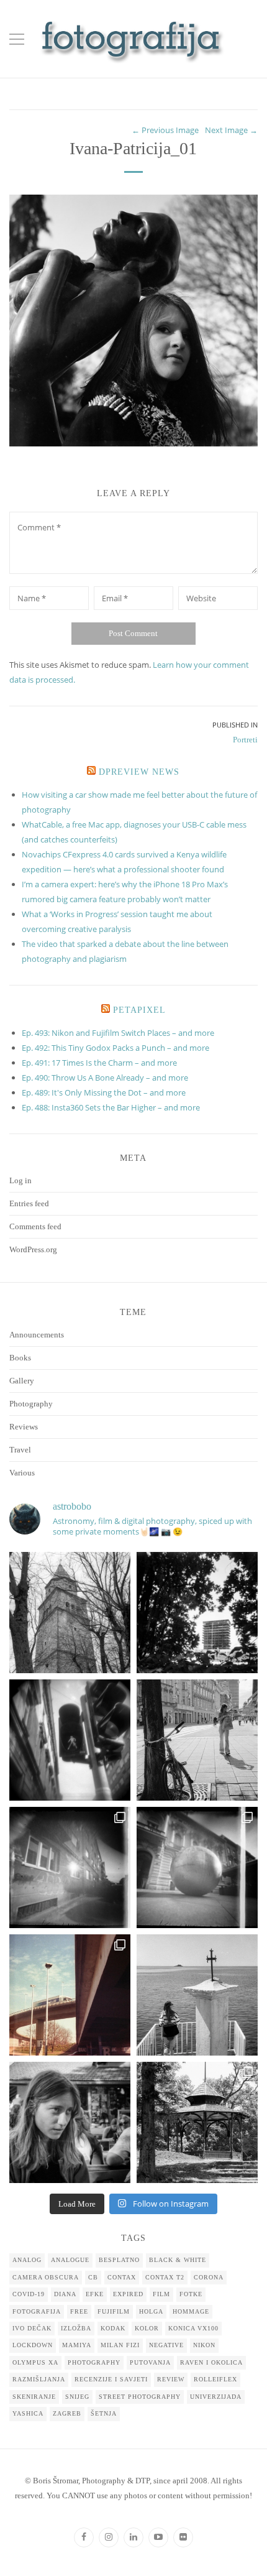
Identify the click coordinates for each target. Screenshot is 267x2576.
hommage (191, 2311)
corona (209, 2277)
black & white (178, 2260)
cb (93, 2277)
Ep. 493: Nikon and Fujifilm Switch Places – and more (118, 1033)
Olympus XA (35, 2362)
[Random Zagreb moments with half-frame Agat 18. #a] (70, 1995)
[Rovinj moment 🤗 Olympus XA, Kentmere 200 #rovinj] (197, 1995)
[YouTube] (158, 2537)
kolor (147, 2328)
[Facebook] (84, 2537)
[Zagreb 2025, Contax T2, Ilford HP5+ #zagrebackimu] (197, 1740)
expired (128, 2294)
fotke (191, 2294)
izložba (76, 2328)
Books (20, 1358)
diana (65, 2294)
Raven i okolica (211, 2362)
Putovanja (150, 2362)
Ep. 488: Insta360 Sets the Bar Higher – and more (111, 1107)
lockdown (33, 2345)
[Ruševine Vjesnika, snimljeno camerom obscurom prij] (197, 1613)
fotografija (37, 2311)
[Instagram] (109, 2537)
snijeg (77, 2397)
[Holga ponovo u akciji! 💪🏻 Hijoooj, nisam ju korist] (70, 1740)
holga (151, 2311)
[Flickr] (183, 2537)
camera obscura (46, 2277)
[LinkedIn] (133, 2537)
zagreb (67, 2413)
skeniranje (34, 2397)
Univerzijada (216, 2397)
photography (94, 2362)
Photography (31, 1404)
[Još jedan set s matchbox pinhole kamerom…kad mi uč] (197, 1867)
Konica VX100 (193, 2328)
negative (166, 2345)
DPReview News (139, 772)
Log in (20, 1180)
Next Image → (231, 130)
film (161, 2294)
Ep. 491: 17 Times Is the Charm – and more (99, 1063)
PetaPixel (139, 1010)
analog (27, 2260)
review (171, 2379)
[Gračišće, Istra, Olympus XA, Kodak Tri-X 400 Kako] (70, 1613)
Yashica (28, 2413)
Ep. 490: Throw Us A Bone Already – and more (105, 1078)
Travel (20, 1450)
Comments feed (35, 1226)
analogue (70, 2260)
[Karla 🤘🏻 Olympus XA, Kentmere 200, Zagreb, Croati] (70, 2122)
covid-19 (29, 2294)
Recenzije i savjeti (111, 2379)
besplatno (119, 2260)
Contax (122, 2277)
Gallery (22, 1381)
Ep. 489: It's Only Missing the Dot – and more (104, 1092)
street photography (140, 2397)
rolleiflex (215, 2379)
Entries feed (29, 1203)
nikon (204, 2345)
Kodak (113, 2328)
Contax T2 (165, 2277)
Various (22, 1473)
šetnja (104, 2413)
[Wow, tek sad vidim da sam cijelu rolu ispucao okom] (197, 2122)
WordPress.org (33, 1249)
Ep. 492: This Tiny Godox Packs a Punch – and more (115, 1048)
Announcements (37, 1335)
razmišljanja (39, 2379)
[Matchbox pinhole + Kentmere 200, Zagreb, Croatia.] (70, 1867)
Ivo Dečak (32, 2328)
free (79, 2311)
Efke (95, 2294)
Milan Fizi (120, 2345)
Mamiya (77, 2345)
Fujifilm (114, 2311)
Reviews (24, 1427)
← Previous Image (165, 130)
